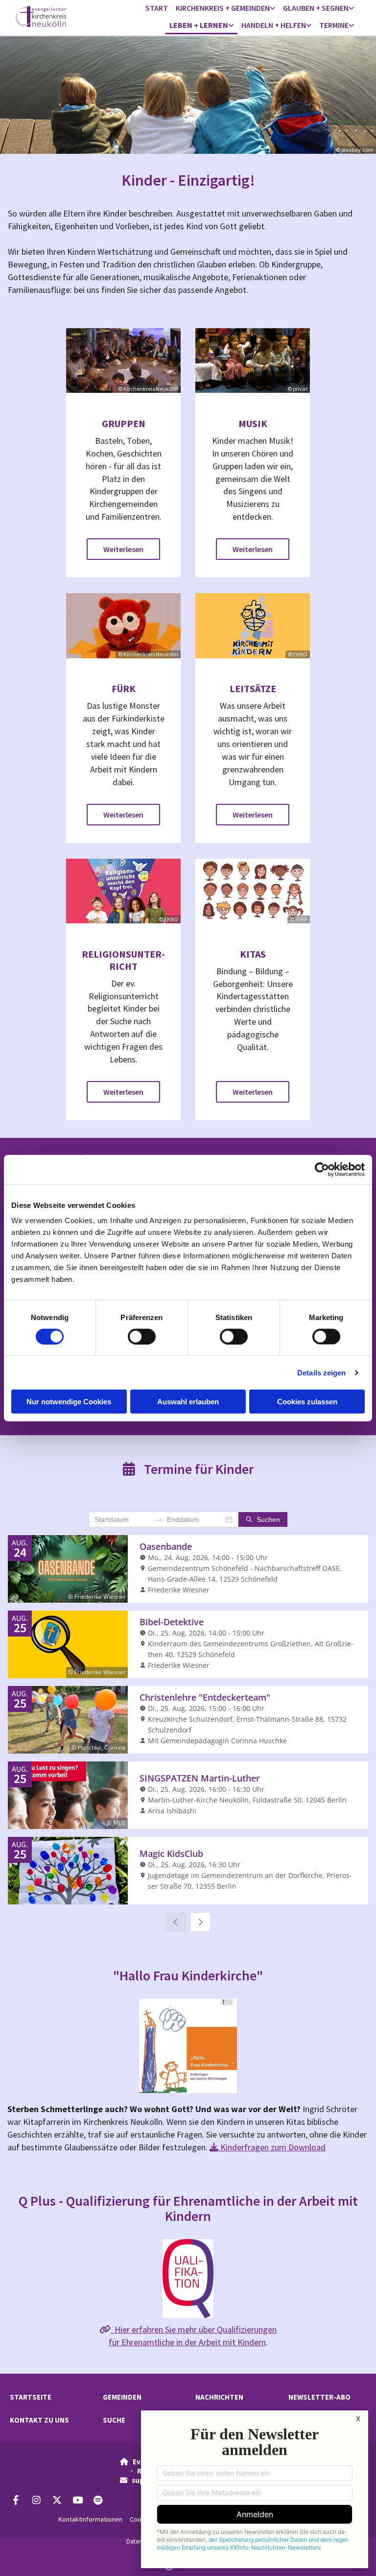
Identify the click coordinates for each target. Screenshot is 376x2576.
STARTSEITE (31, 2397)
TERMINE (334, 25)
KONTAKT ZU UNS (39, 2420)
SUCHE (114, 2420)
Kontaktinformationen (90, 2519)
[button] (123, 549)
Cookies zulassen (307, 1402)
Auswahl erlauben (188, 1402)
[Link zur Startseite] (55, 17)
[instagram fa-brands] (36, 2500)
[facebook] (16, 2500)
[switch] (142, 1336)
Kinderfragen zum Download (268, 2147)
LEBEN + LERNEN (199, 25)
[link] (225, 9)
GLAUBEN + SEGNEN (316, 8)
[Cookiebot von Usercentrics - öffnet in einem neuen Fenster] (322, 1169)
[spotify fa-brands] (98, 2500)
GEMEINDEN (122, 2397)
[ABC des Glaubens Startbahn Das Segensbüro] (352, 9)
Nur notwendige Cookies (69, 1402)
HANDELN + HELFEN (274, 25)
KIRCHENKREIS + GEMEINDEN (223, 8)
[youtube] (77, 2500)
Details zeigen (321, 1372)
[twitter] (57, 2500)
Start (157, 8)
